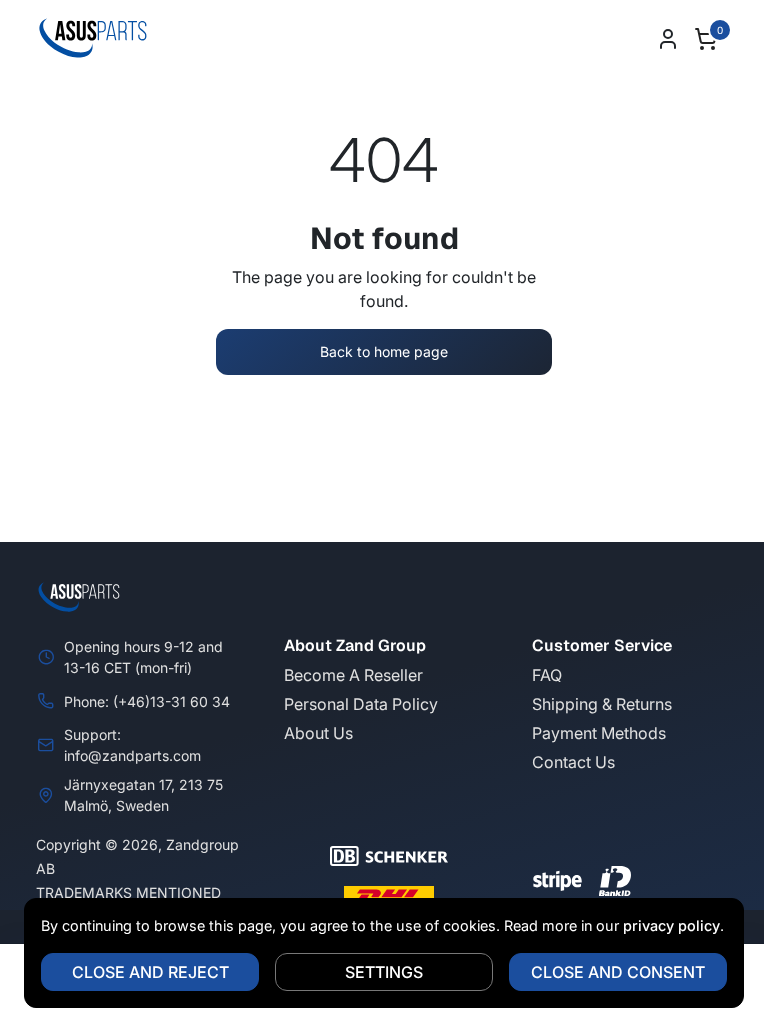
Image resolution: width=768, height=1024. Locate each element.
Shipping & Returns (602, 704)
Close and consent (611, 972)
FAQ (547, 675)
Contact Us (573, 762)
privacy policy (664, 925)
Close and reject (142, 972)
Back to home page (384, 351)
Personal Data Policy (361, 704)
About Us (318, 733)
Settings (377, 972)
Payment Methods (599, 733)
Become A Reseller (353, 675)
